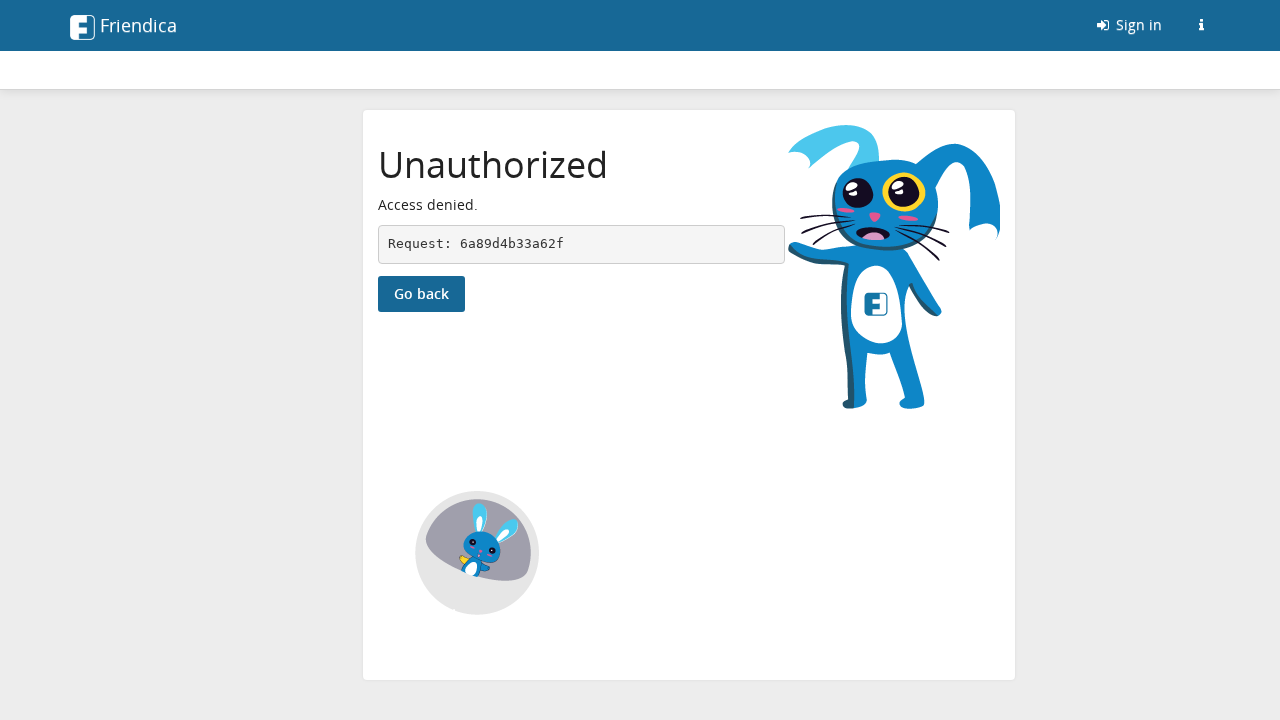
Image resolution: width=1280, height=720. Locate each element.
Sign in (1137, 24)
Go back (421, 293)
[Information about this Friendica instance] (1201, 25)
